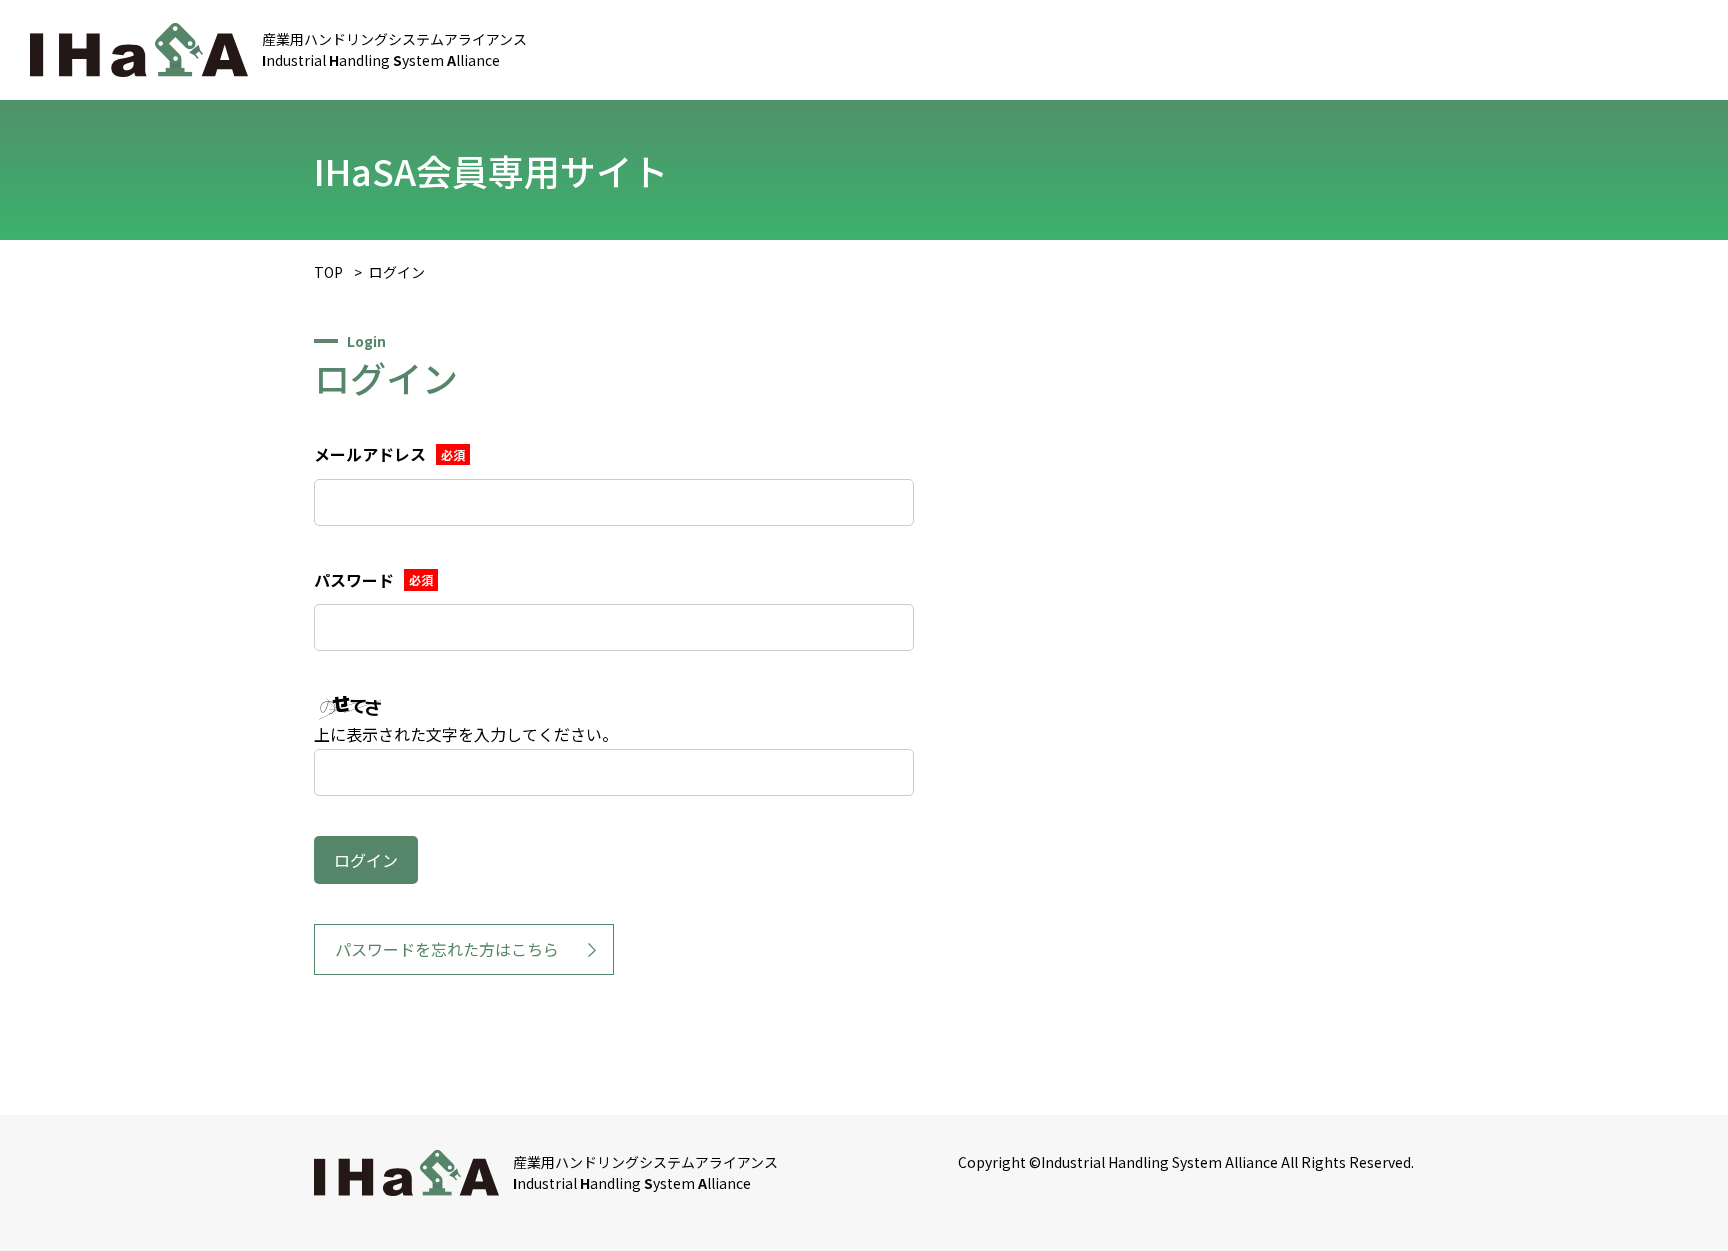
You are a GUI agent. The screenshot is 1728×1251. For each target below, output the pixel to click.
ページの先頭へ (1678, 1201)
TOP (328, 272)
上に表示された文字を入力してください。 (466, 734)
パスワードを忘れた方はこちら (447, 949)
